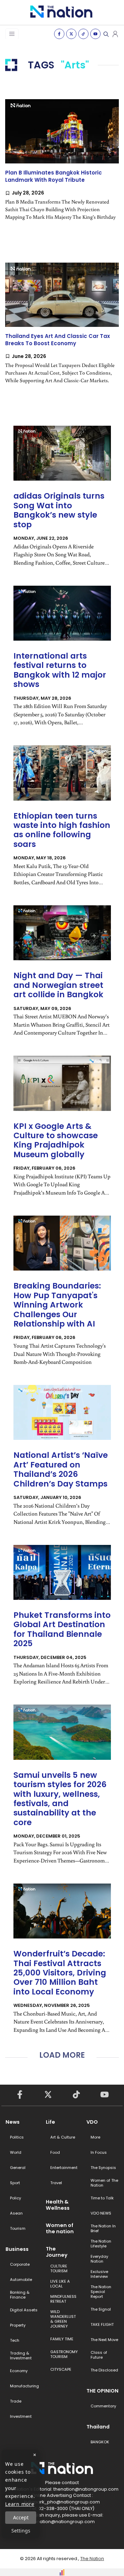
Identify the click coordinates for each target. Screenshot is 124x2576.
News (13, 2122)
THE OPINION (102, 2391)
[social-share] (59, 34)
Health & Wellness (58, 2205)
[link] (62, 166)
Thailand (98, 2427)
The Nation (92, 2559)
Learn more (20, 2504)
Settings (21, 2531)
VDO (92, 2122)
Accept (21, 2517)
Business (17, 2249)
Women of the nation (60, 2228)
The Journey (57, 2252)
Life (50, 2122)
